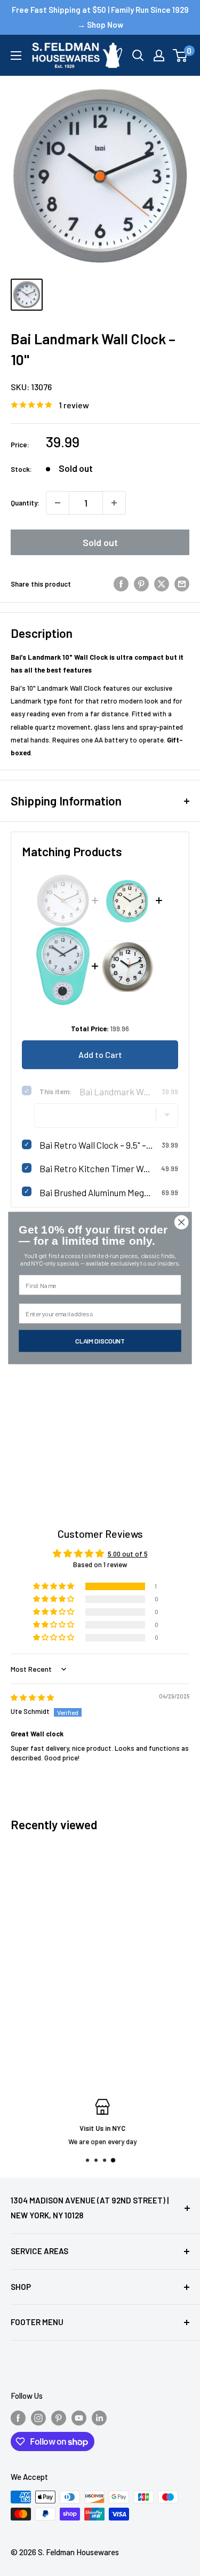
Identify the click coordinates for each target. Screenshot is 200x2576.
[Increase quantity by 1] (114, 503)
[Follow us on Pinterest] (59, 2417)
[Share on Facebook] (121, 584)
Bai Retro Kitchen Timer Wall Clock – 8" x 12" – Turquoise (96, 1168)
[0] (181, 56)
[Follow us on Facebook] (18, 2417)
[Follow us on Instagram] (38, 2417)
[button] (54, 1586)
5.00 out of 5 (128, 1554)
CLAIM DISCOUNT (100, 1341)
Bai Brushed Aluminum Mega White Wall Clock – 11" (97, 1192)
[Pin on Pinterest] (141, 584)
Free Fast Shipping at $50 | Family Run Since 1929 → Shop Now (100, 17)
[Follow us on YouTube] (79, 2417)
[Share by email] (182, 584)
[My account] (159, 56)
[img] (32, 1697)
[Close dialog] (182, 1222)
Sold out (100, 542)
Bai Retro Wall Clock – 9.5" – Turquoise (97, 1145)
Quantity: (25, 503)
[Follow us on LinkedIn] (99, 2417)
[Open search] (138, 56)
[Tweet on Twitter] (162, 584)
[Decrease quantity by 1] (58, 503)
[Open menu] (16, 56)
